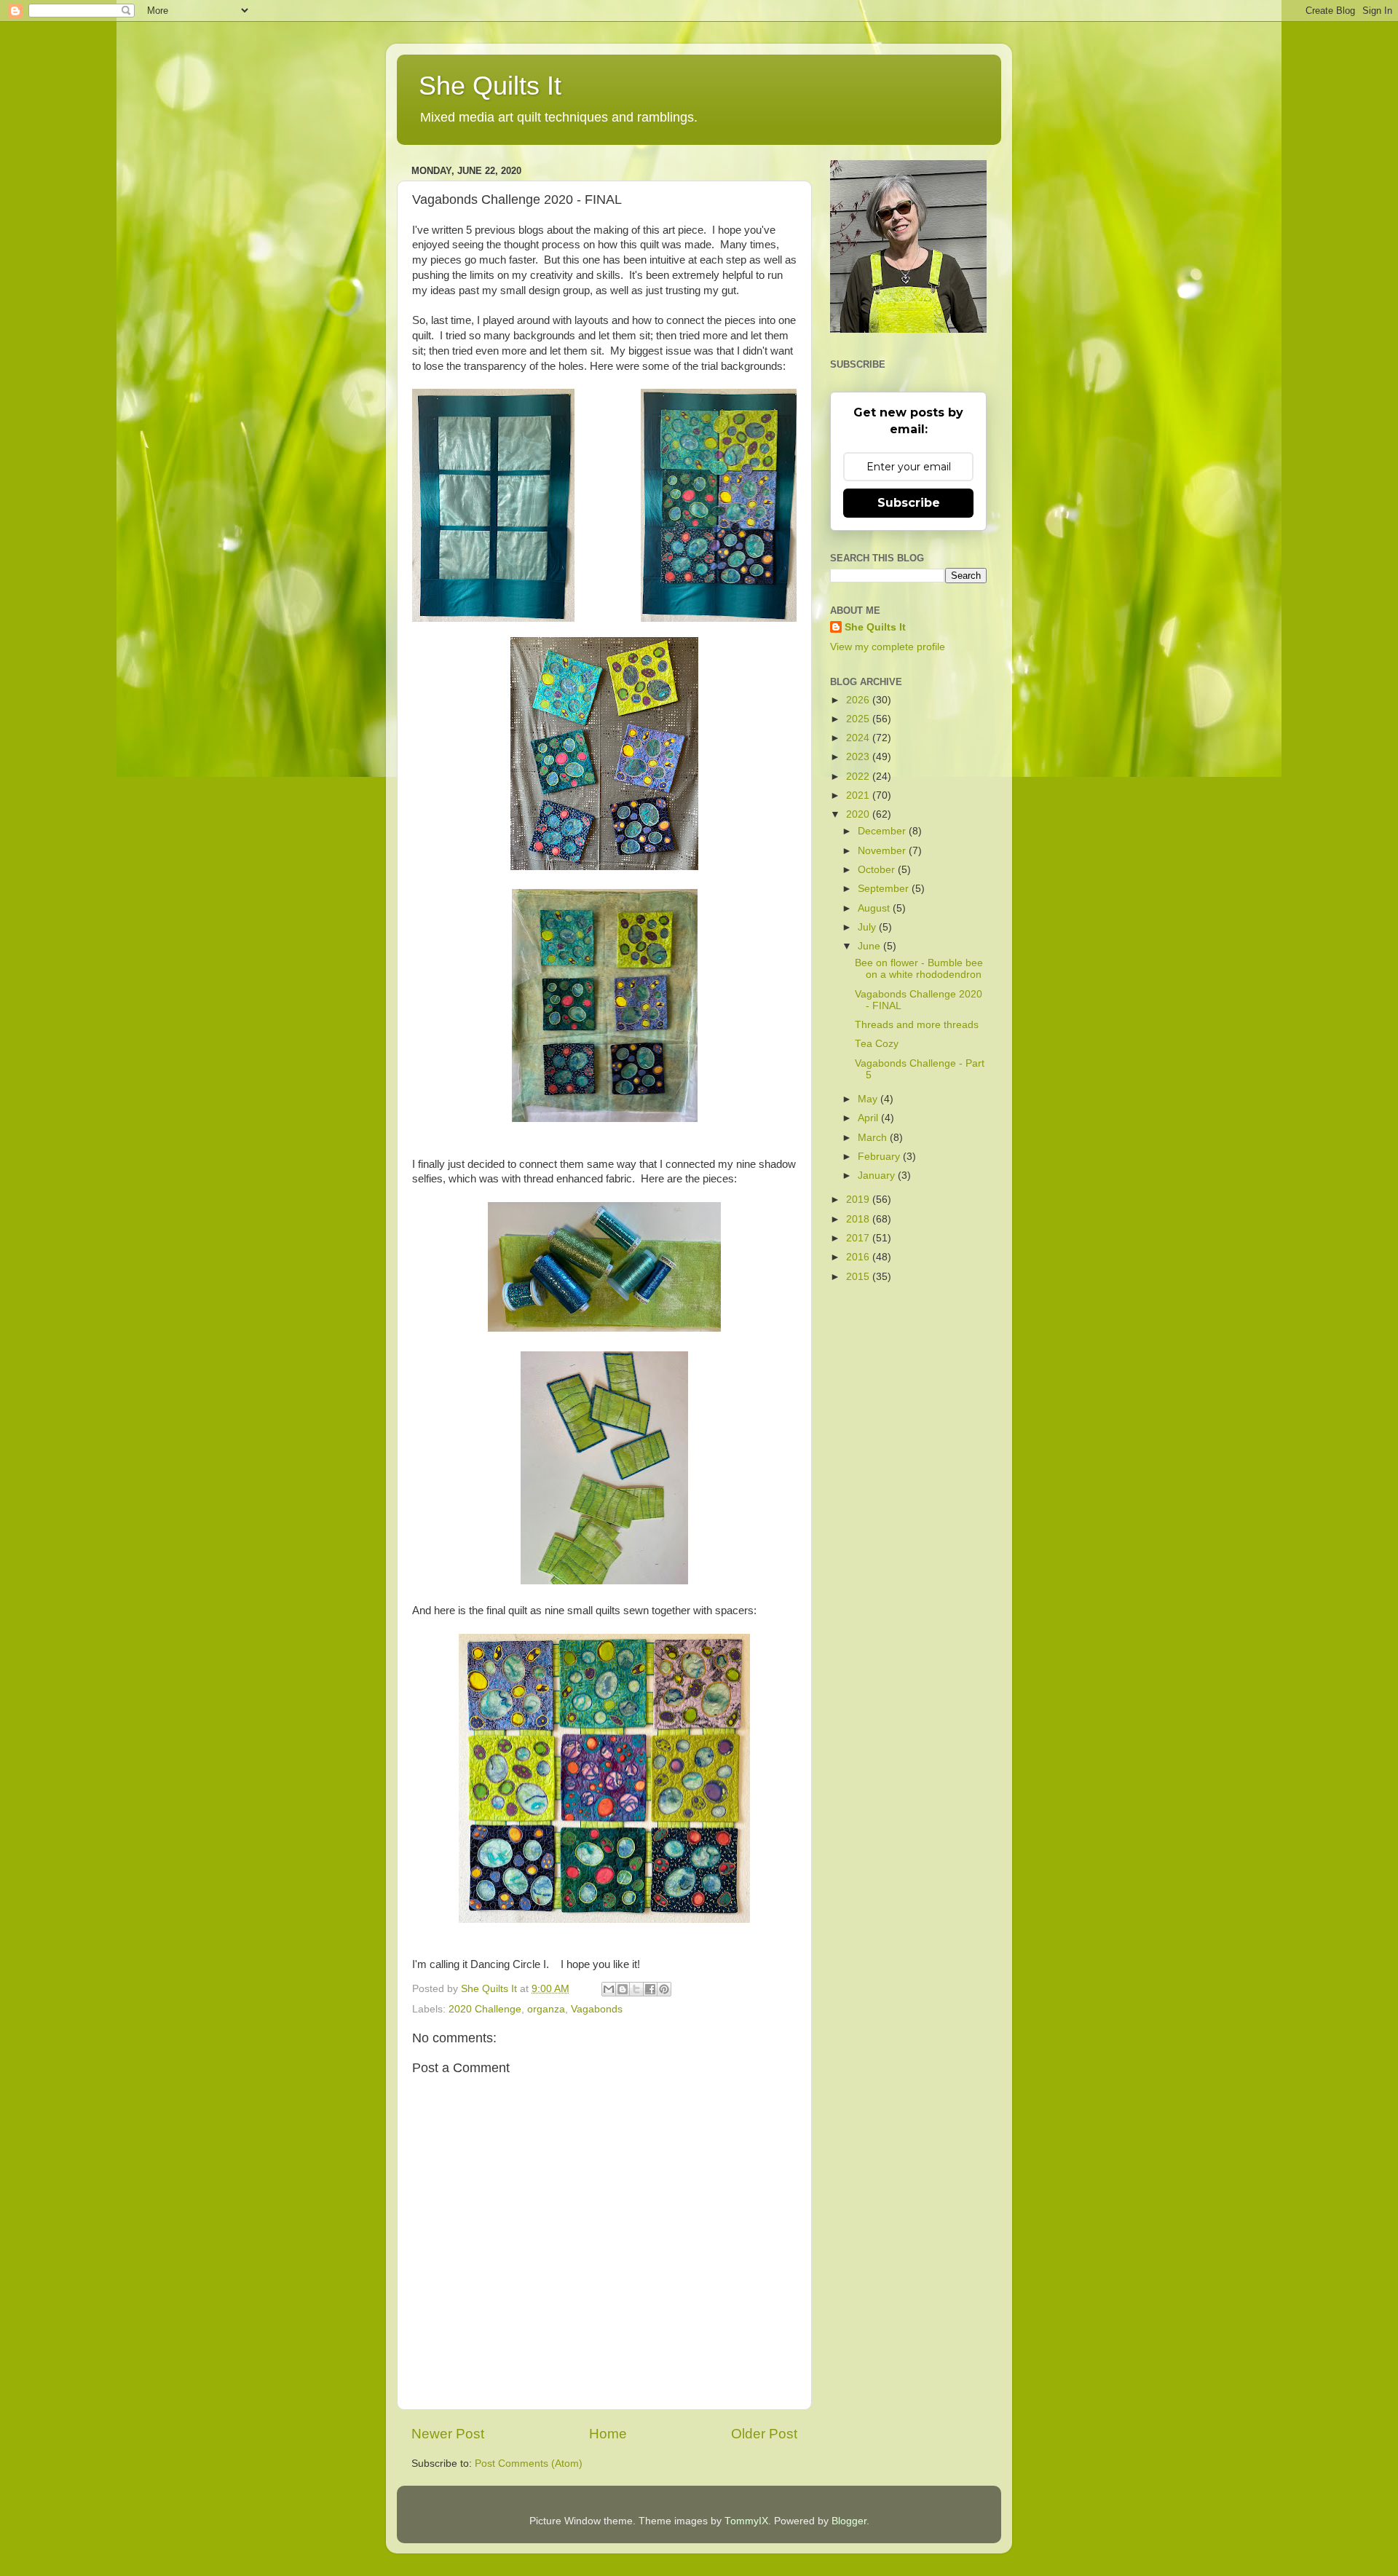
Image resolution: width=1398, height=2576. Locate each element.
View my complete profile (888, 647)
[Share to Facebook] (650, 1989)
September (885, 889)
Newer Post (448, 2434)
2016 (859, 1257)
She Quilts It (490, 86)
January (878, 1176)
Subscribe (909, 503)
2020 (859, 814)
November (883, 851)
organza (546, 2009)
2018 (859, 1219)
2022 (859, 777)
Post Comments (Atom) (529, 2464)
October (878, 870)
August (875, 908)
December (883, 831)
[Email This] (609, 1989)
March (874, 1138)
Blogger (849, 2521)
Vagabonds (597, 2009)
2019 (859, 1200)
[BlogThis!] (623, 1989)
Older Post (764, 2434)
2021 (859, 795)
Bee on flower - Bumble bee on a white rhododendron (919, 969)
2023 (859, 757)
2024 (859, 738)
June (870, 946)
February (880, 1157)
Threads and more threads (917, 1025)
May (869, 1099)
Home (608, 2434)
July (868, 927)
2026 (859, 700)
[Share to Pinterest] (664, 1989)
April (869, 1118)
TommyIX (746, 2521)
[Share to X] (636, 1989)
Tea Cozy (877, 1044)
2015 (859, 1277)
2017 (859, 1238)
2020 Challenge (485, 2009)
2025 (859, 719)
